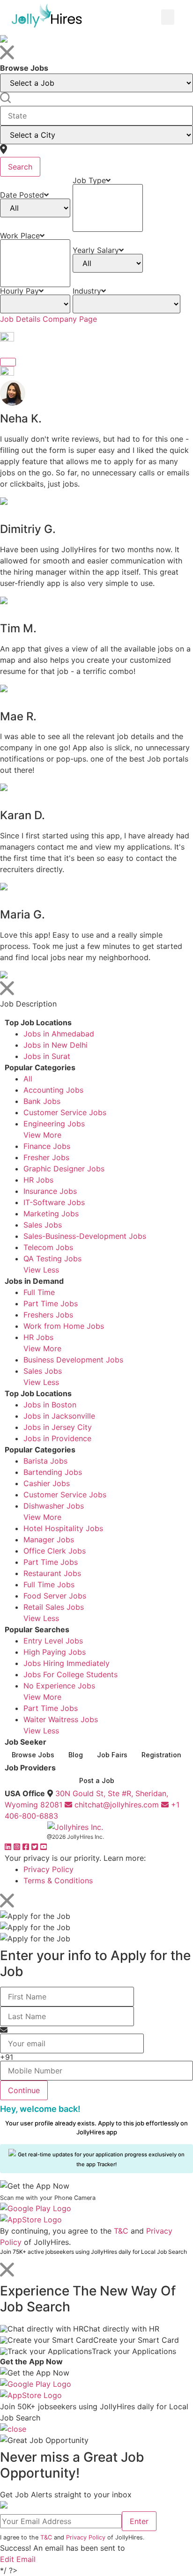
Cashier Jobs (47, 1483)
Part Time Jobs (51, 1303)
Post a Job (97, 1780)
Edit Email (18, 2559)
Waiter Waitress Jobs (61, 1719)
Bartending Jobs (53, 1472)
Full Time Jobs (49, 1584)
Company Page (70, 319)
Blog (76, 1755)
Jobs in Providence (57, 1438)
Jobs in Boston (50, 1405)
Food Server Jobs (55, 1596)
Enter (139, 2521)
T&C (121, 2231)
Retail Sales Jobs (54, 1607)
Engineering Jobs (54, 1124)
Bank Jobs (42, 1101)
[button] (168, 17)
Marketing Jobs (51, 1214)
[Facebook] (27, 1847)
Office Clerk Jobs (55, 1551)
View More (42, 1135)
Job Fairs (112, 1755)
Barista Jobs (45, 1461)
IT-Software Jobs (54, 1202)
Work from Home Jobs (64, 1326)
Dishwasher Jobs (54, 1506)
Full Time (39, 1292)
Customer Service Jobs (65, 1112)
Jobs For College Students (71, 1674)
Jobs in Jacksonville (59, 1416)
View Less (41, 1270)
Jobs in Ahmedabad (59, 1034)
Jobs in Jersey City (58, 1427)
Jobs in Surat (47, 1056)
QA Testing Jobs (52, 1258)
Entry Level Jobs (53, 1641)
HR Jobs (38, 1180)
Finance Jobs (47, 1146)
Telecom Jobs (48, 1247)
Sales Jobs (43, 1225)
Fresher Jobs (46, 1157)
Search (20, 167)
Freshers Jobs (48, 1315)
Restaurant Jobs (52, 1573)
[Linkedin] (9, 1847)
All (28, 1079)
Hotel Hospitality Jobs (63, 1528)
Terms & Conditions (58, 1880)
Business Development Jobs (73, 1360)
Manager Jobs (49, 1540)
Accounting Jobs (53, 1090)
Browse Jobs (33, 1755)
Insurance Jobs (50, 1191)
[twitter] (36, 1847)
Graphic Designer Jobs (64, 1169)
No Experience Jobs (59, 1686)
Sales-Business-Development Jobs (85, 1236)
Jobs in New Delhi (56, 1045)
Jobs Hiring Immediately (67, 1663)
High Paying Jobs (55, 1652)
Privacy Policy (48, 1869)
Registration (161, 1755)
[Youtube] (44, 1847)
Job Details (20, 319)
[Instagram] (18, 1847)
